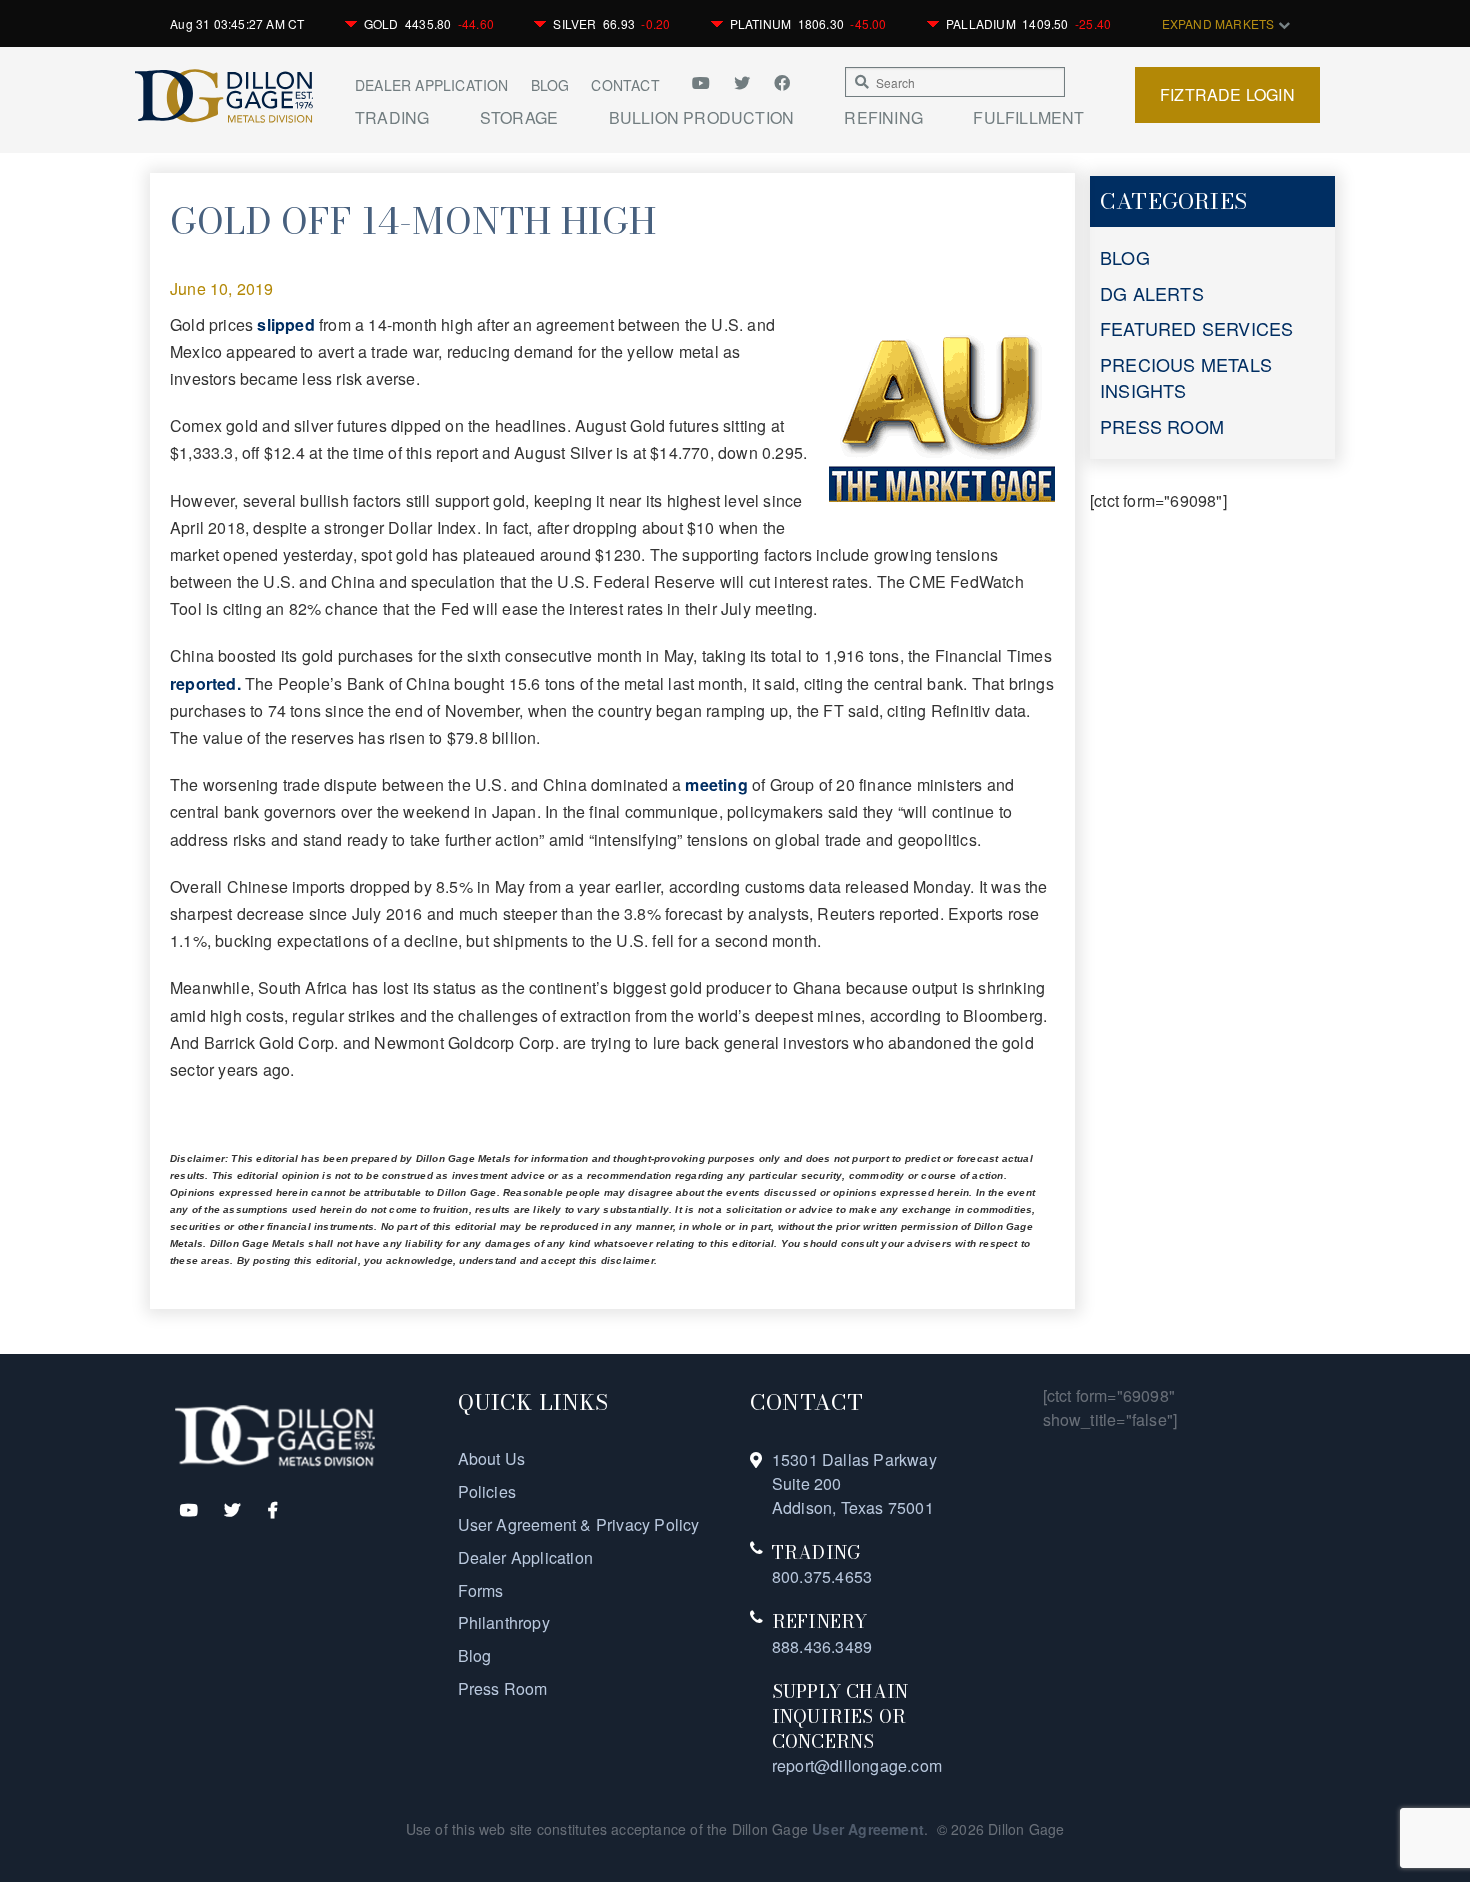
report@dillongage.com (857, 1765)
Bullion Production (702, 118)
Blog (550, 85)
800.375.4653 (822, 1576)
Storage (519, 118)
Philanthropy (504, 1622)
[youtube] (708, 82)
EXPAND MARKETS (1220, 23)
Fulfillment (1028, 118)
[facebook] (782, 82)
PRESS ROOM (1162, 426)
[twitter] (744, 82)
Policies (487, 1491)
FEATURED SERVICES (1196, 328)
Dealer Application (432, 85)
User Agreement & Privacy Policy (579, 1524)
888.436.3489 (822, 1646)
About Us (492, 1458)
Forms (481, 1590)
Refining (883, 118)
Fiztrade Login (1227, 94)
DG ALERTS (1152, 293)
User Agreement (868, 1829)
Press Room (503, 1688)
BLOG (1125, 257)
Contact (625, 85)
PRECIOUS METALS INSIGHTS (1186, 377)
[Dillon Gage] (275, 1434)
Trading (392, 118)
